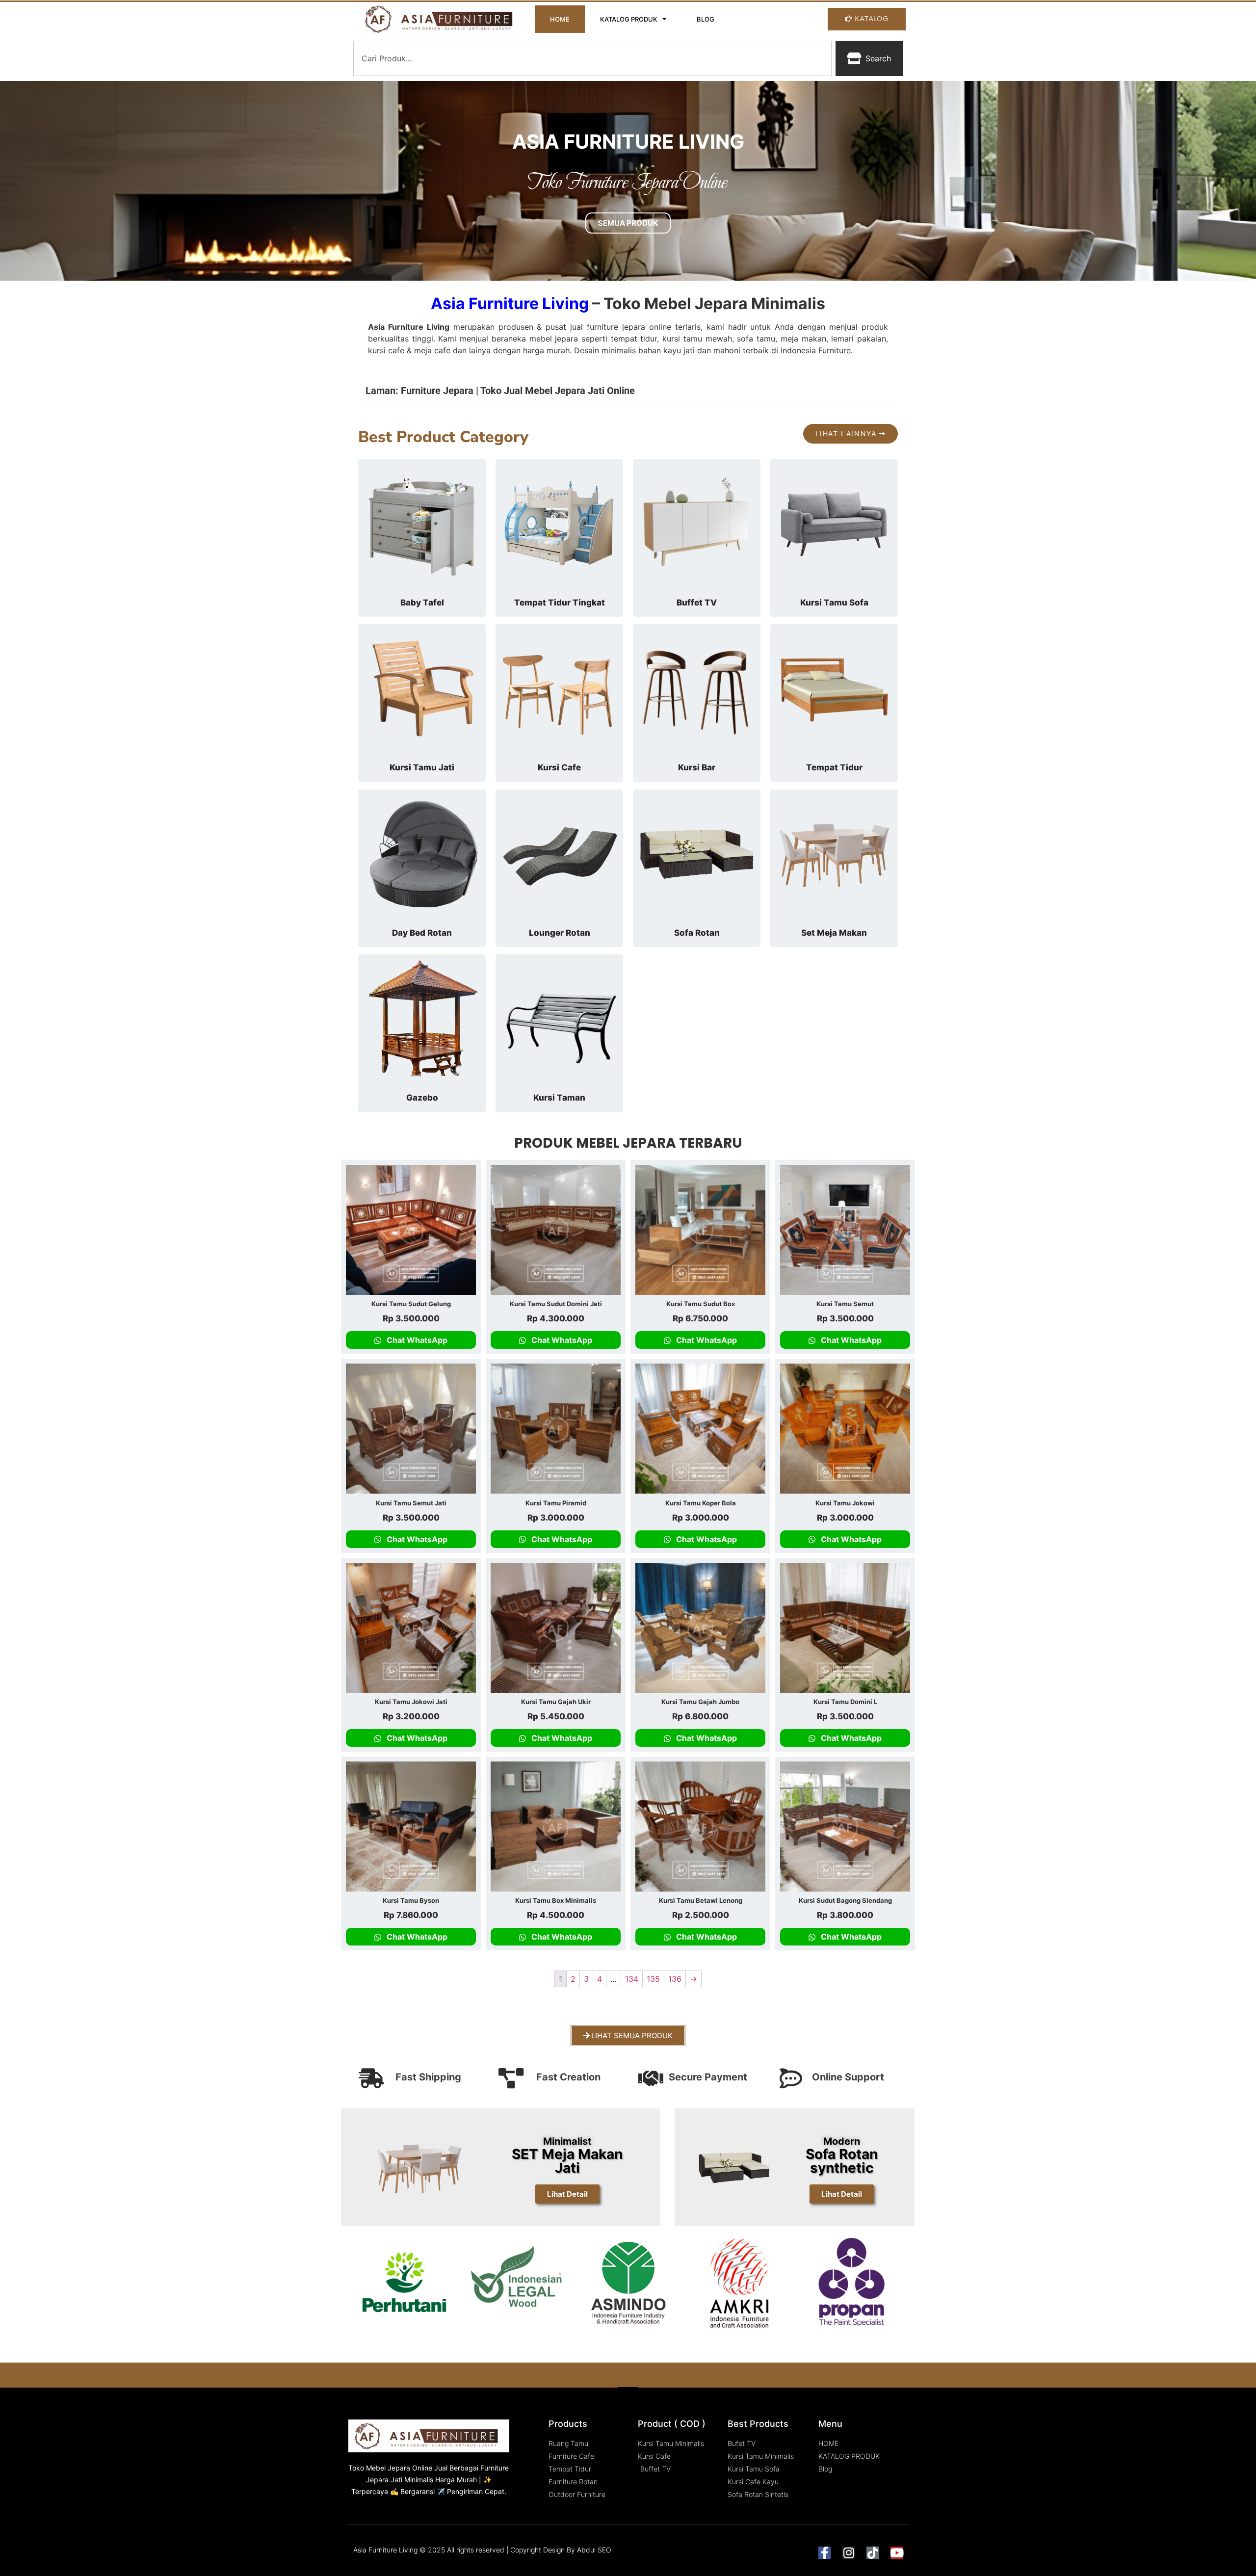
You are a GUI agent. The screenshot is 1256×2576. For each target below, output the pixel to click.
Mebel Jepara (388, 2468)
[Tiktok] (873, 2553)
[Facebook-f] (824, 2553)
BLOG (706, 19)
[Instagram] (849, 2553)
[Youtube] (897, 2553)
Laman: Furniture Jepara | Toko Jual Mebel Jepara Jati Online (500, 391)
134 (632, 1979)
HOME (560, 19)
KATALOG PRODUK (629, 19)
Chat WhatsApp (416, 1340)
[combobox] (592, 58)
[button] (628, 389)
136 (675, 1979)
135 (653, 1979)
